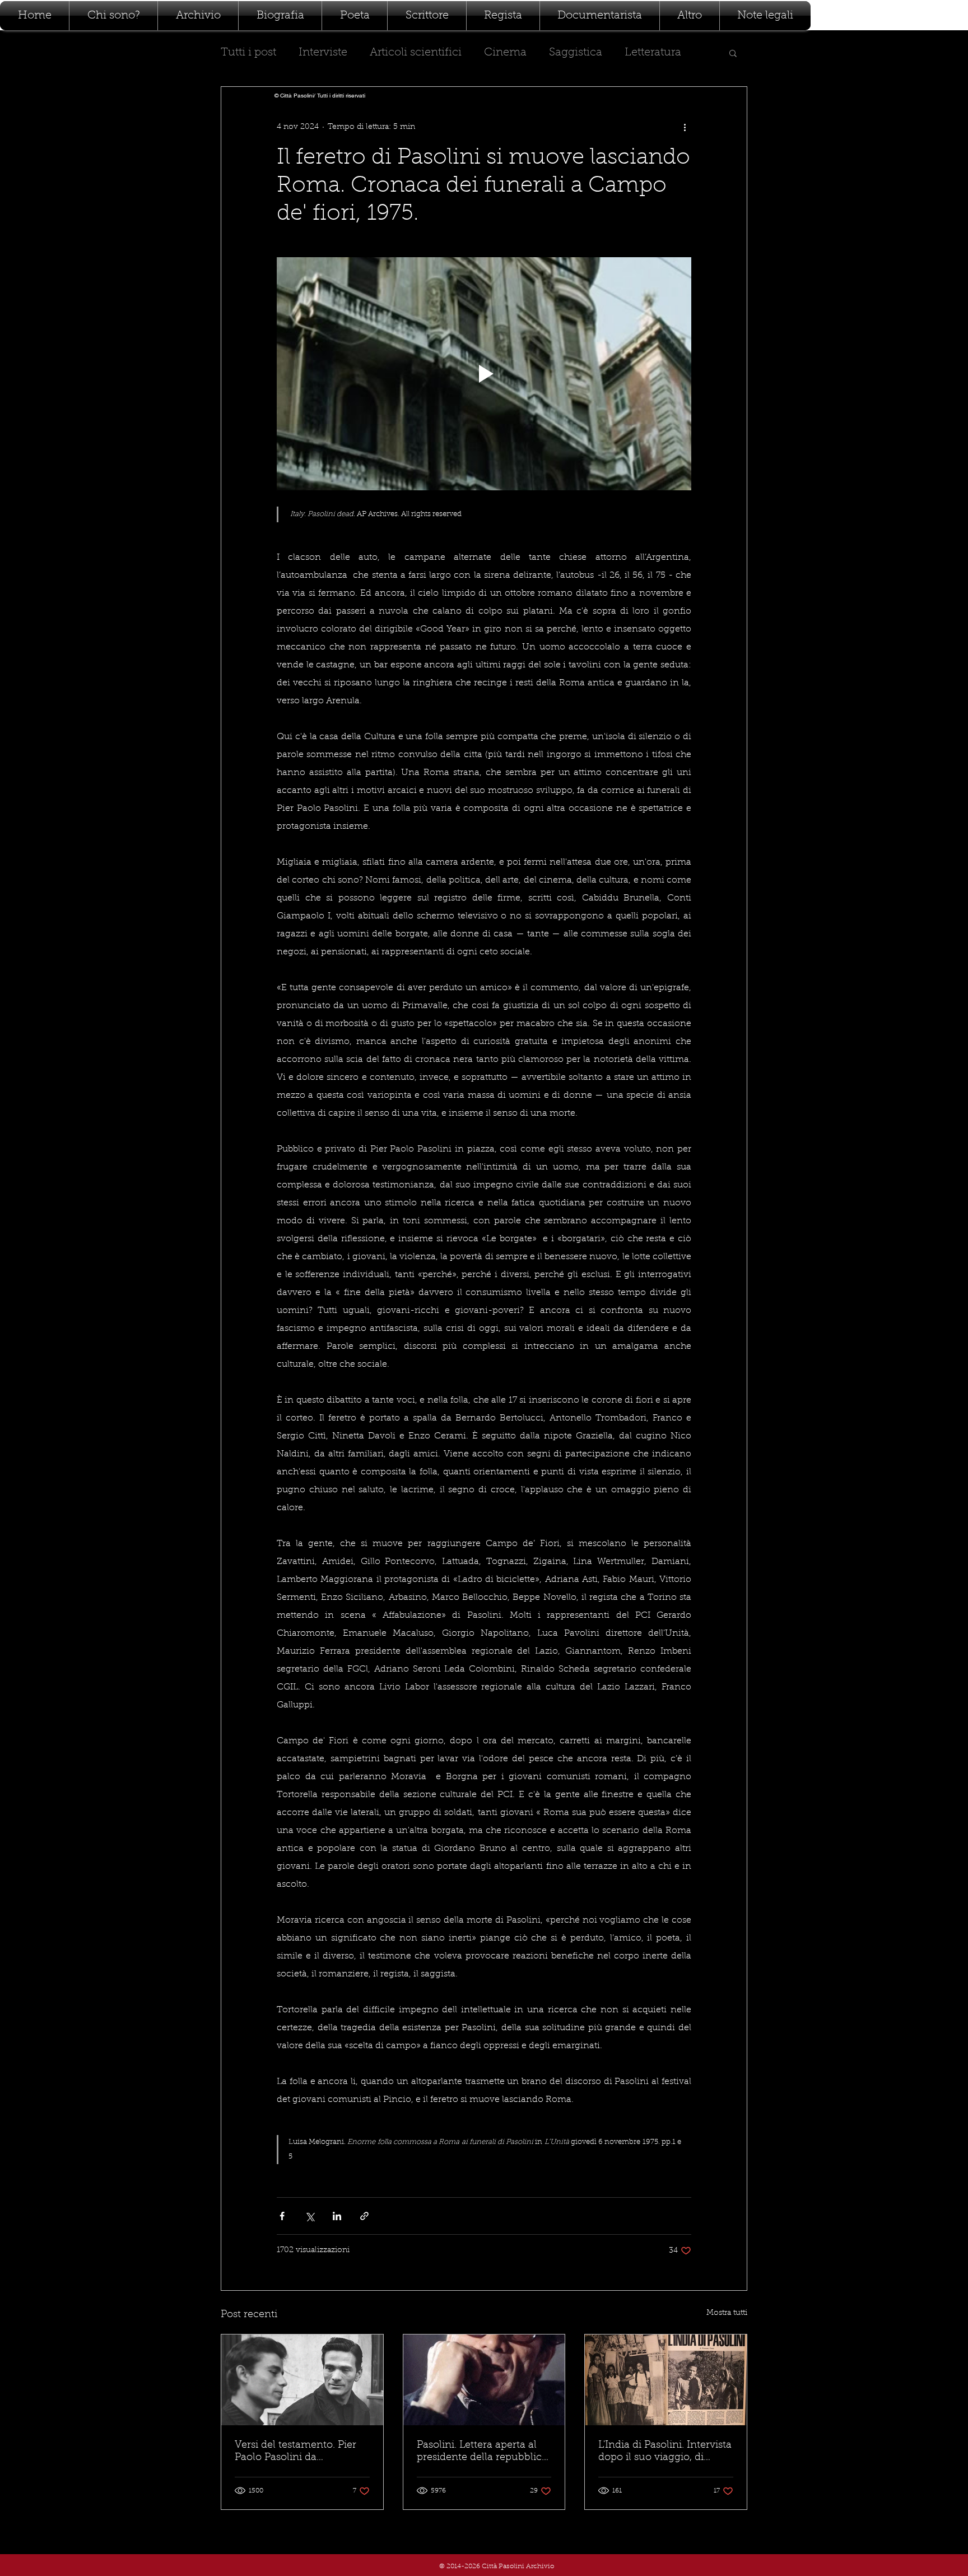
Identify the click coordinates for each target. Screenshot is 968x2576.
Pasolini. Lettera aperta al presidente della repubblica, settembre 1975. (483, 2452)
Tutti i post (248, 53)
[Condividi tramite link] (364, 2216)
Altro (637, 53)
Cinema (505, 53)
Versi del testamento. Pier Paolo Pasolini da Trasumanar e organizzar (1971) (295, 2452)
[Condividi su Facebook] (282, 2216)
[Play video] (484, 374)
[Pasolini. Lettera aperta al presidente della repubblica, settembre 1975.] (484, 2380)
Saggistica (576, 53)
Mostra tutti (727, 2313)
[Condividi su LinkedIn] (337, 2216)
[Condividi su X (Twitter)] (310, 2216)
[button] (733, 53)
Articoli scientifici (416, 53)
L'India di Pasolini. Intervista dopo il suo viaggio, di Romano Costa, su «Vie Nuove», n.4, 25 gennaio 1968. (665, 2452)
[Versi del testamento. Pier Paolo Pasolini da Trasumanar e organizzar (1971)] (302, 2380)
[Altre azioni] (685, 127)
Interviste (323, 53)
